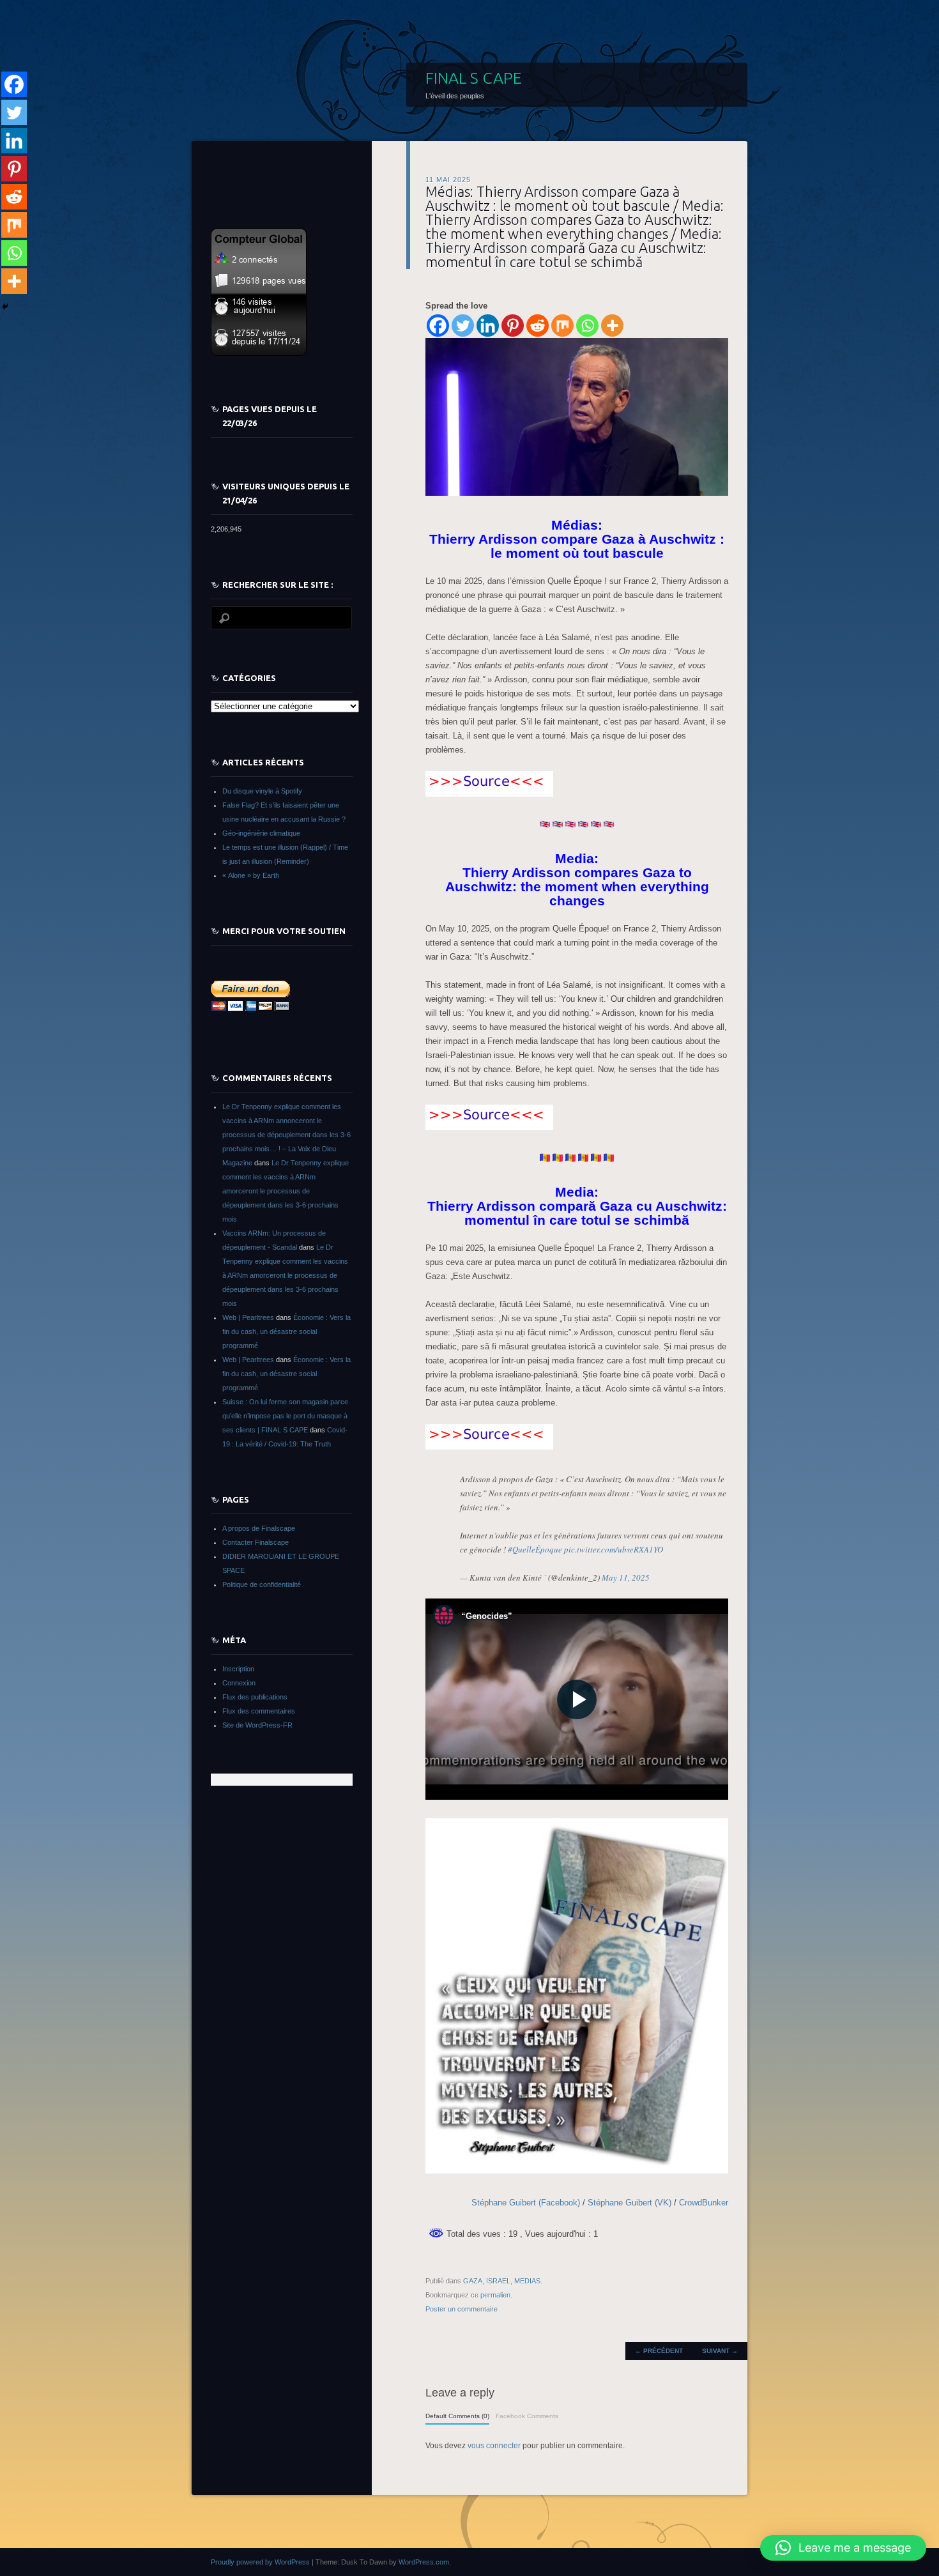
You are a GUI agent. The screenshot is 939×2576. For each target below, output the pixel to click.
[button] (843, 2548)
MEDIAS (527, 2281)
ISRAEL (498, 2281)
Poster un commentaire (462, 2309)
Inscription (238, 1669)
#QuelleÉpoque (535, 1549)
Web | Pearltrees (248, 1317)
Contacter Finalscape (256, 1542)
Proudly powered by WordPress (260, 2562)
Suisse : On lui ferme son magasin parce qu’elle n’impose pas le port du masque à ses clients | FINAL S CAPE (285, 1416)
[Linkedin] (488, 326)
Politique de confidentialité (262, 1584)
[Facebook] (438, 326)
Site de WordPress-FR (257, 1725)
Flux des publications (255, 1697)
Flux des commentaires (259, 1711)
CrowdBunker (704, 2203)
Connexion (239, 1683)
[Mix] (562, 326)
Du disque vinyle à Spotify (262, 791)
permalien (495, 2295)
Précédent (659, 2351)
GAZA (473, 2281)
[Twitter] (463, 326)
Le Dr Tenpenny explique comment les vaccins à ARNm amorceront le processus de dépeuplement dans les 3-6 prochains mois (286, 1191)
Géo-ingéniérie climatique (261, 833)
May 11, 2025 (626, 1577)
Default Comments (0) (457, 2416)
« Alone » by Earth (251, 875)
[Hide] (5, 307)
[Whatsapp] (587, 326)
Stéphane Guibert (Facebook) (527, 2203)
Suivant (720, 2351)
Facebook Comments (527, 2416)
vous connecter (494, 2446)
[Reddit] (538, 326)
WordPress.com (424, 2562)
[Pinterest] (513, 326)
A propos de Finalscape (259, 1528)
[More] (612, 326)
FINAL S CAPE (474, 78)
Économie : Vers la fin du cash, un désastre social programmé (286, 1331)
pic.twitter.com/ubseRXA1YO (614, 1549)
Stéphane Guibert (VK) (630, 2203)
